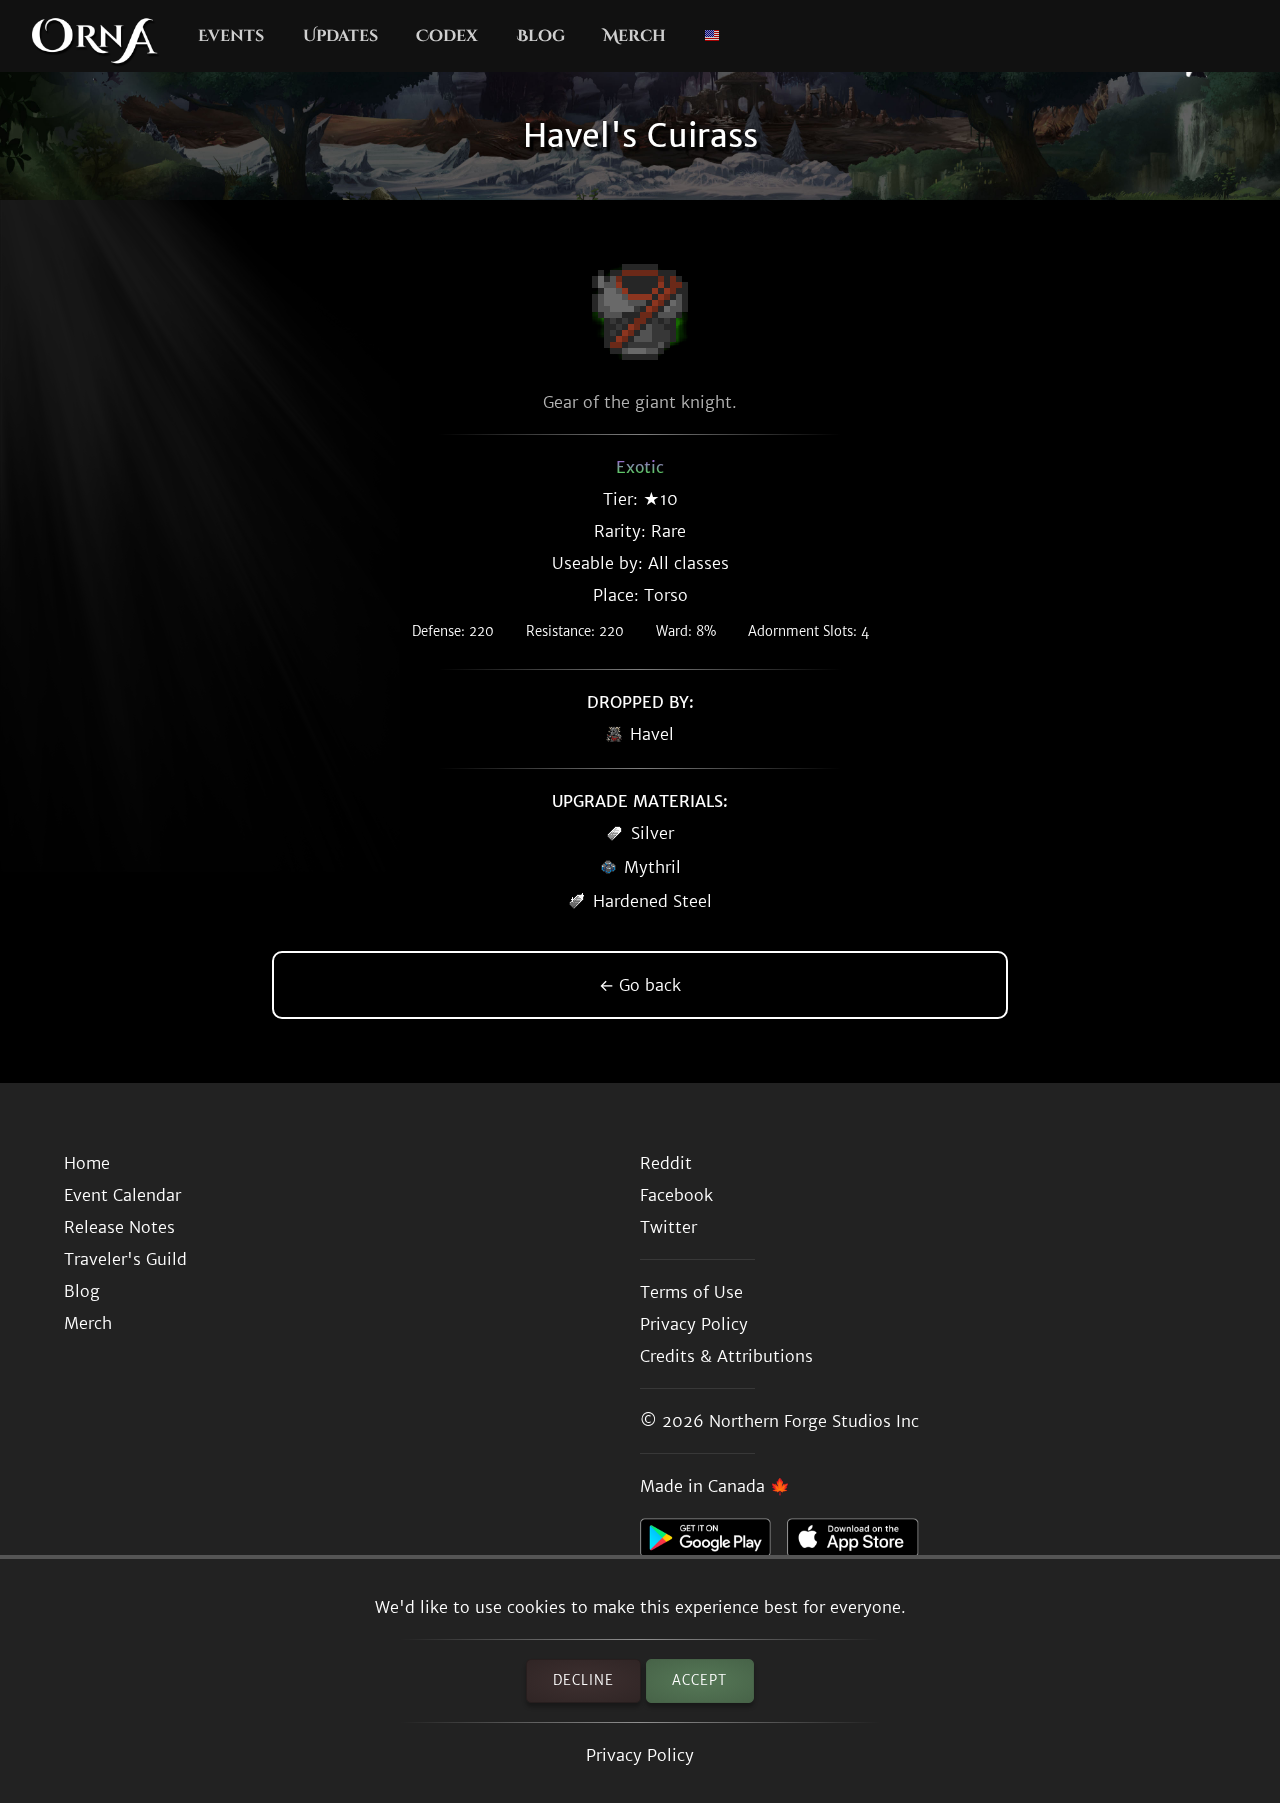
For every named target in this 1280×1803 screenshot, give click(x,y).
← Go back (640, 985)
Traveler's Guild (125, 1259)
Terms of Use (691, 1292)
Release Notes (119, 1227)
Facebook (676, 1195)
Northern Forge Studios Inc (814, 1421)
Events (231, 36)
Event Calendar (122, 1195)
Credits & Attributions (726, 1356)
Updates (340, 36)
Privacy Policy (640, 1755)
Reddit (666, 1163)
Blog (541, 36)
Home (87, 1163)
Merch (634, 36)
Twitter (668, 1227)
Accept (699, 1680)
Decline (583, 1680)
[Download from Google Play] (713, 1543)
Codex (447, 36)
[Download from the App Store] (860, 1543)
